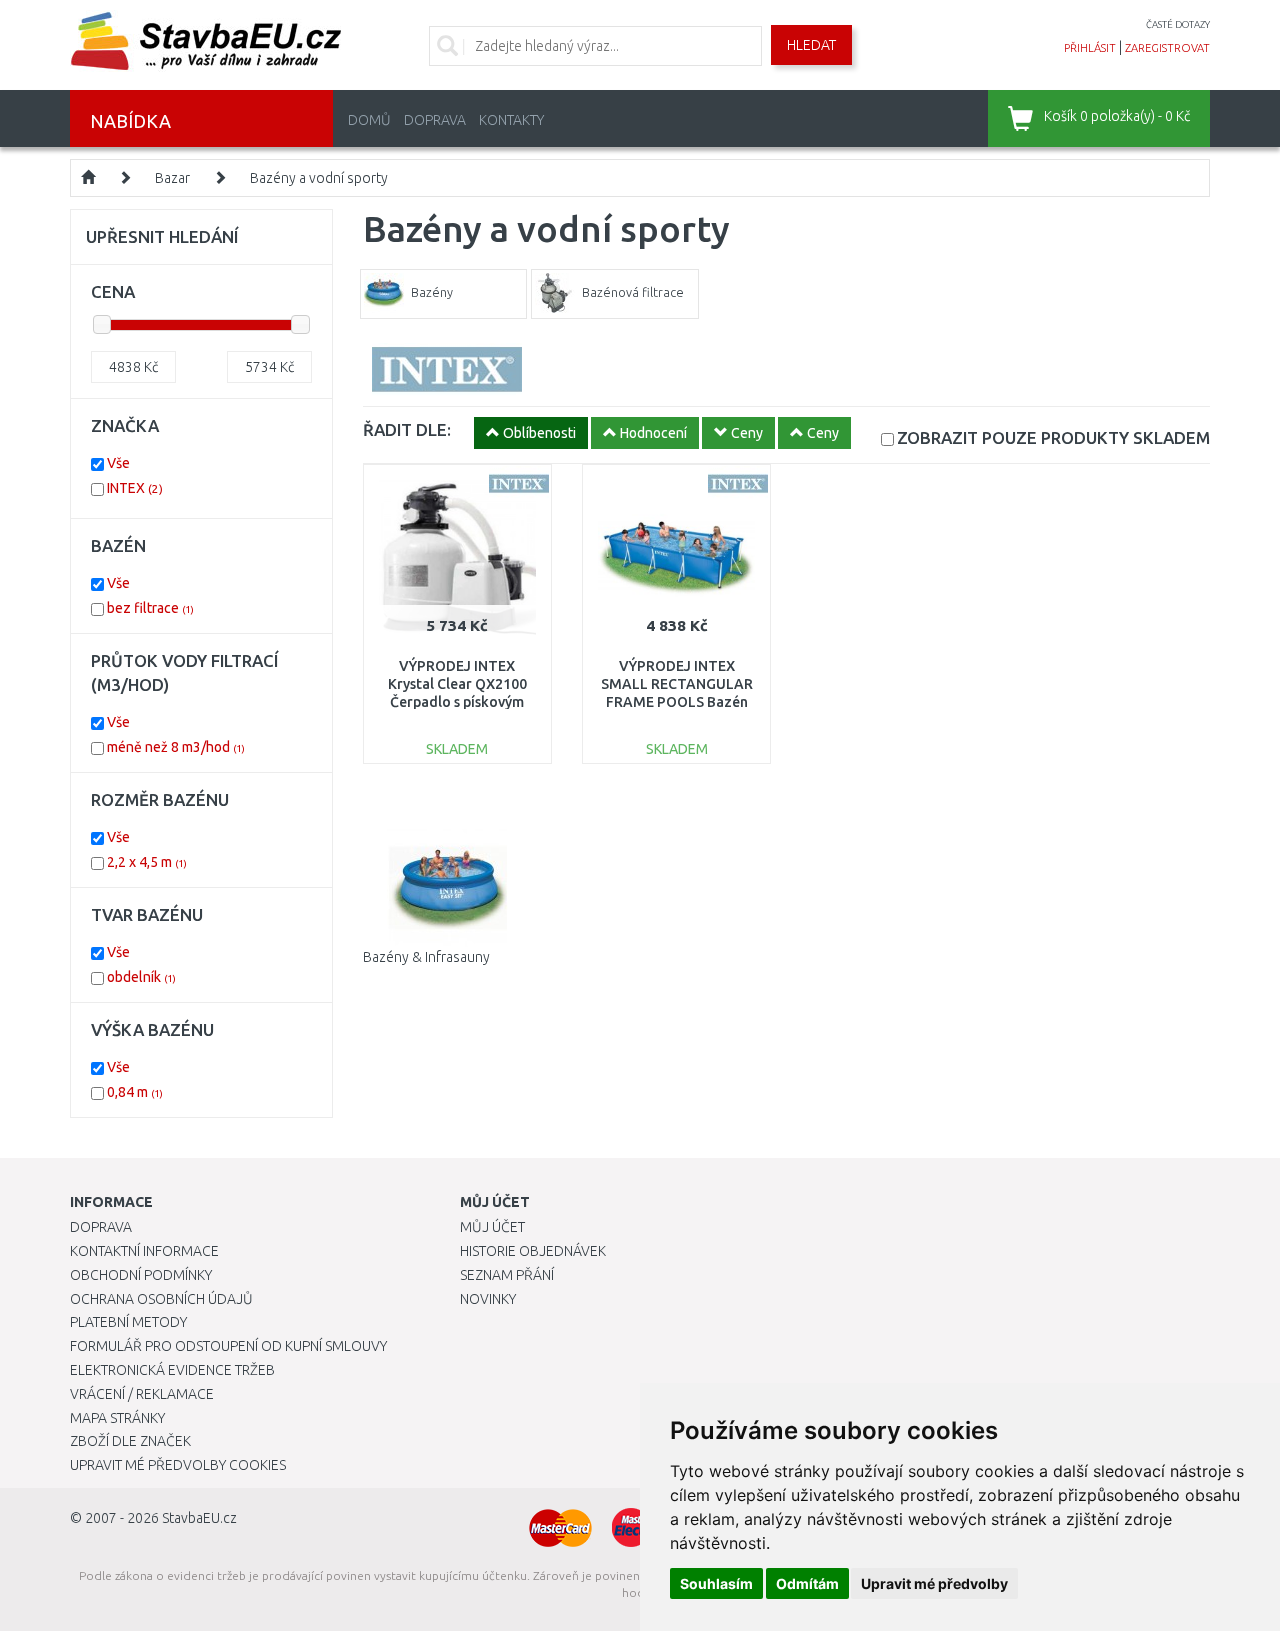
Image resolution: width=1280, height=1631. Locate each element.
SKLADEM (1053, 437)
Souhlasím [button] (716, 1583)
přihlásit (1090, 48)
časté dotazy (1178, 24)
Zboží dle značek (130, 1441)
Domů (369, 120)
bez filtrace (150, 608)
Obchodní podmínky (141, 1275)
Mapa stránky (117, 1418)
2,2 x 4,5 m (147, 862)
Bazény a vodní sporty (319, 178)
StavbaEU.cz (199, 1518)
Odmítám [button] (807, 1583)
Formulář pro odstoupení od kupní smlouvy (228, 1346)
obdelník (141, 977)
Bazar (172, 178)
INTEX (135, 488)
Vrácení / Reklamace (142, 1394)
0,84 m (135, 1092)
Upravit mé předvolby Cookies (178, 1465)
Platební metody (128, 1322)
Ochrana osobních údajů (161, 1299)
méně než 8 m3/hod (176, 747)
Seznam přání (507, 1275)
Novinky (488, 1299)
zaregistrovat (1167, 48)
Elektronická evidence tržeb (172, 1370)
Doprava (435, 120)
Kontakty (511, 120)
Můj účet (492, 1227)
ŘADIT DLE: (407, 429)
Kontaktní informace (144, 1251)
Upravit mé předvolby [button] (934, 1583)
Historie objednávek (533, 1251)
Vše (118, 463)
